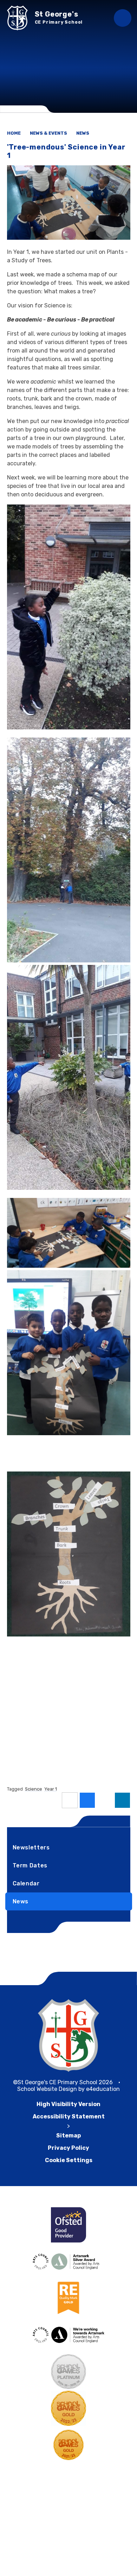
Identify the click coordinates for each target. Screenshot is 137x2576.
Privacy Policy (68, 2148)
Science (34, 1789)
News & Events (48, 133)
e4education (103, 2089)
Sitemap (68, 2136)
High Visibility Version (68, 2104)
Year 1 (51, 1789)
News (83, 133)
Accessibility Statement (69, 2116)
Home (14, 133)
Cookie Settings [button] (69, 2160)
